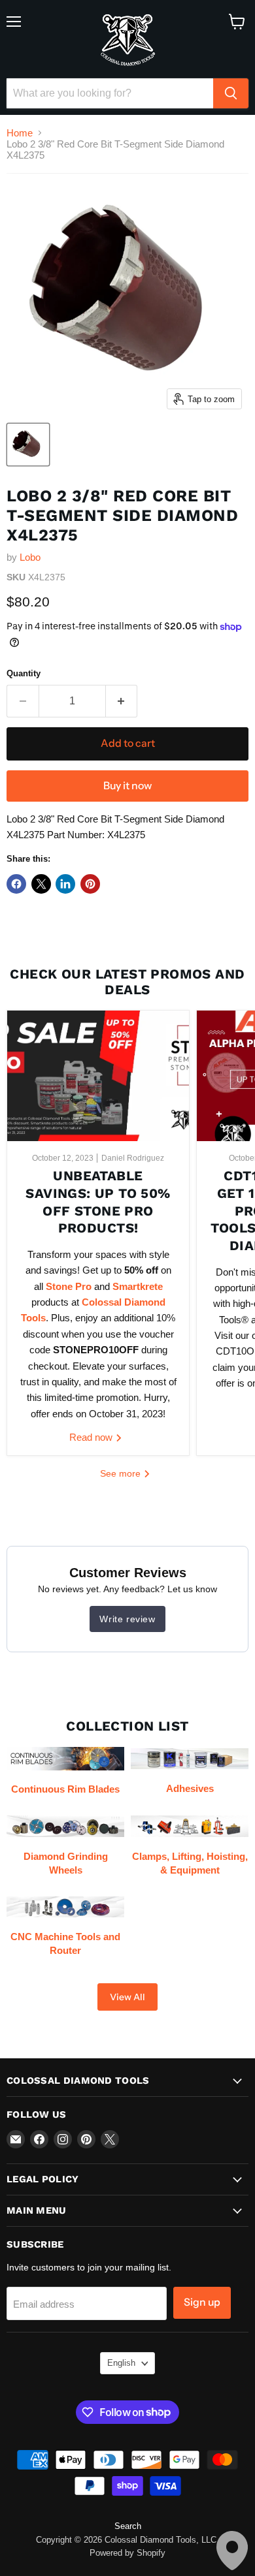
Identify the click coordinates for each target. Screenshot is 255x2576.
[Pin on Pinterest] (90, 884)
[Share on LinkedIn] (65, 884)
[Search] (231, 93)
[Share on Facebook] (16, 884)
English (121, 2363)
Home (20, 133)
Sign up (202, 2302)
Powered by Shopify (127, 2553)
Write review (127, 1619)
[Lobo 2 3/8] (28, 445)
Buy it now (127, 786)
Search (128, 2526)
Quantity (24, 673)
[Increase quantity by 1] (122, 701)
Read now (92, 1437)
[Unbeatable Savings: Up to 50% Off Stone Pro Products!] (98, 1076)
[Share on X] (41, 884)
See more (122, 1473)
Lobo (30, 557)
